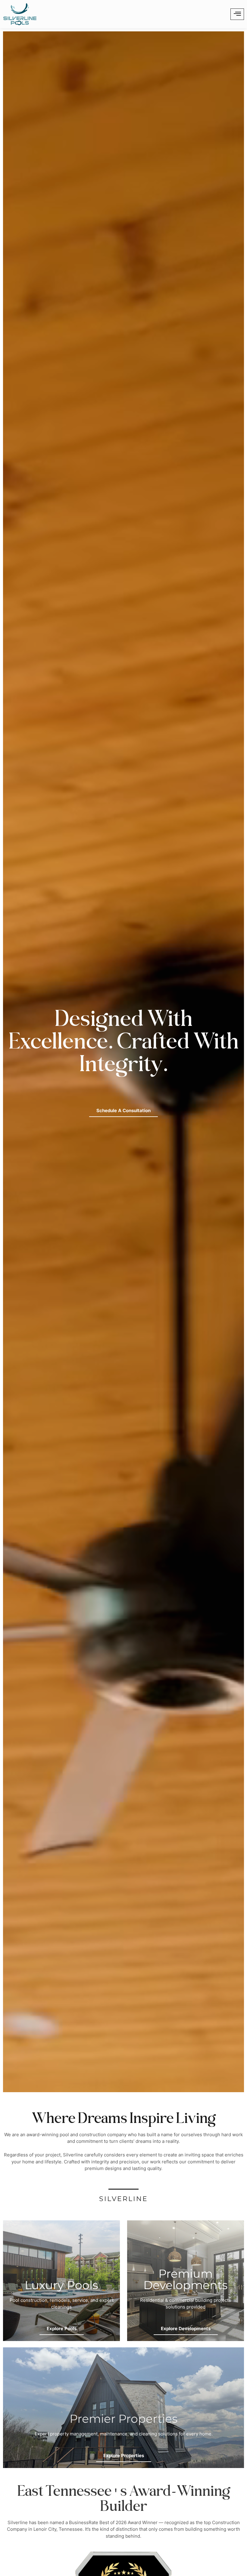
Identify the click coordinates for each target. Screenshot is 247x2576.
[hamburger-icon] (237, 14)
